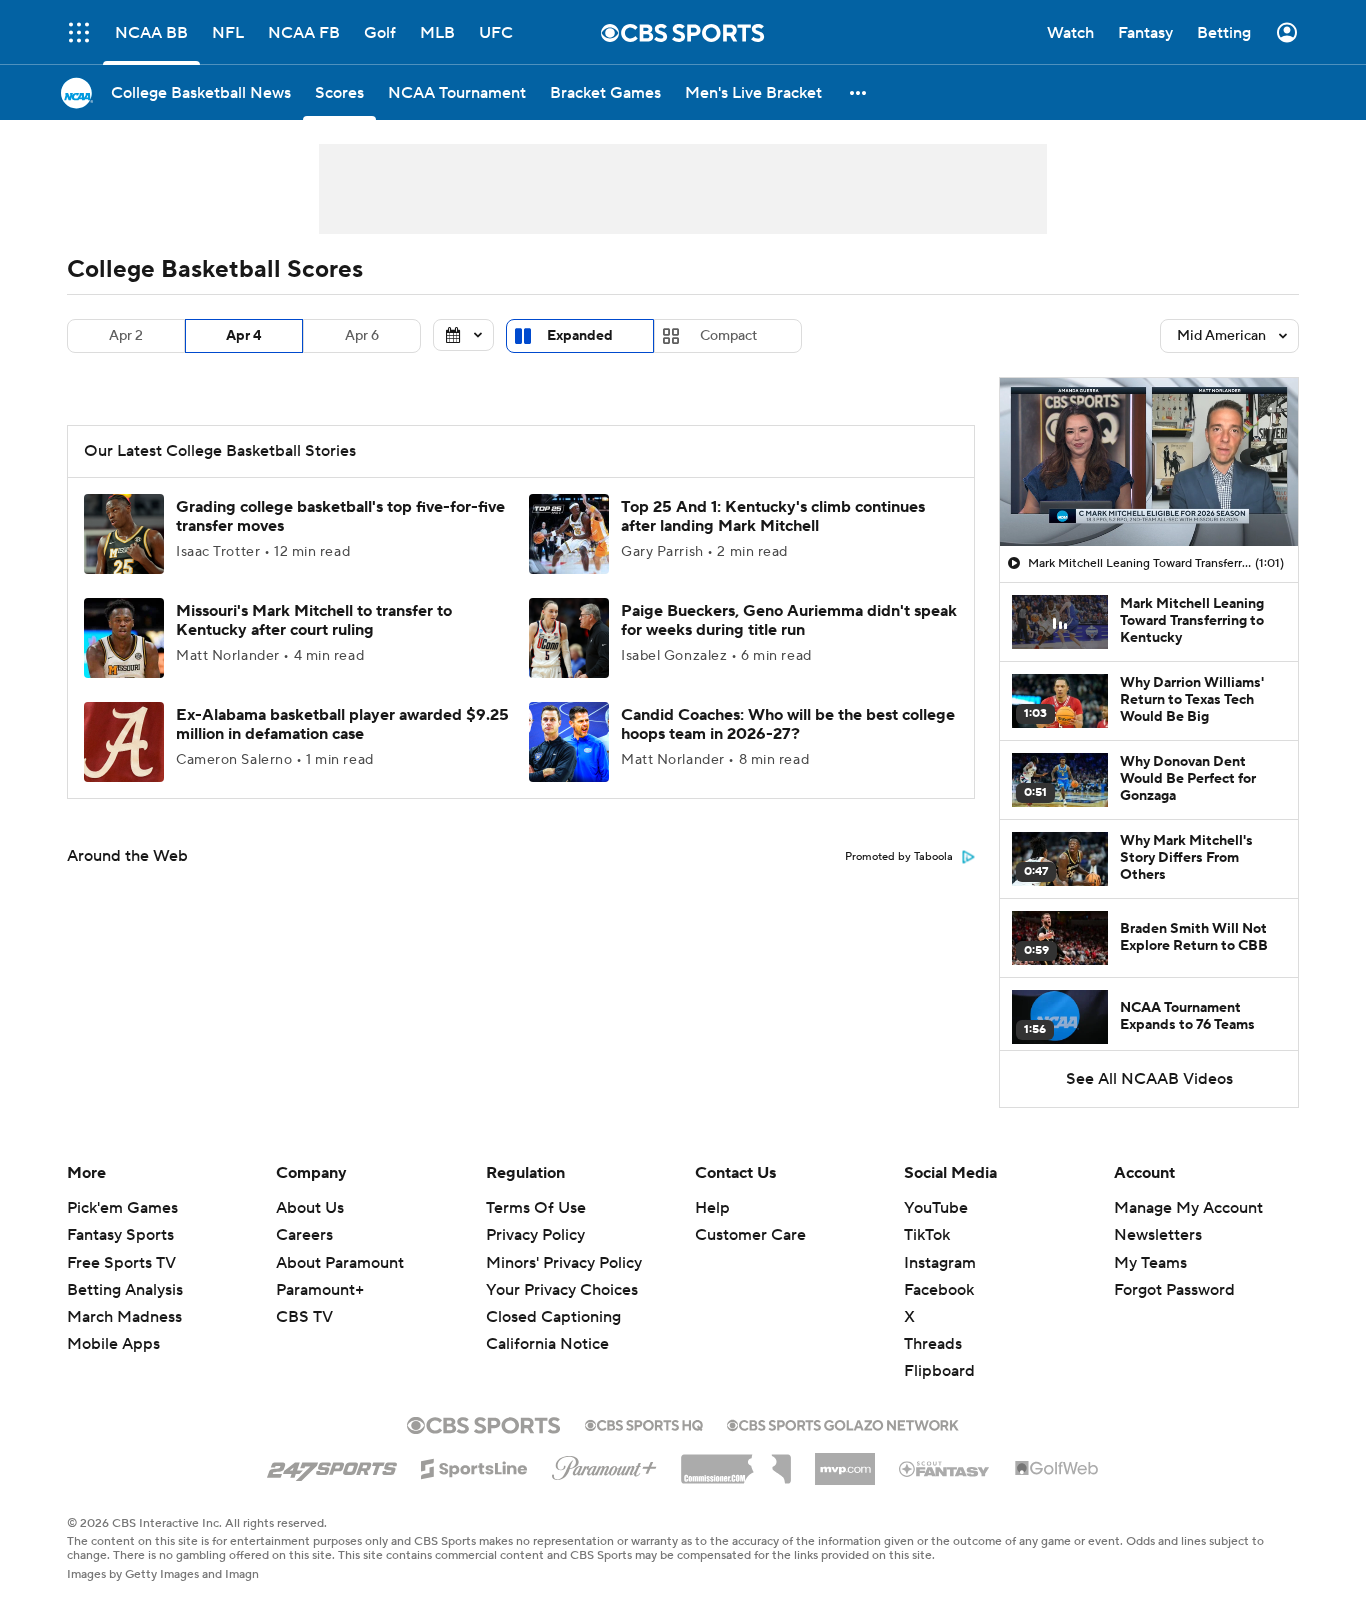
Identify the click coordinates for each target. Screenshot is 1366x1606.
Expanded (580, 336)
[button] (79, 32)
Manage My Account (1188, 1208)
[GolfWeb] (1057, 1469)
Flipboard (939, 1371)
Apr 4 (244, 336)
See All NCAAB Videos (1149, 1079)
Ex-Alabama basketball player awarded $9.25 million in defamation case (342, 724)
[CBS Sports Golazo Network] (843, 1423)
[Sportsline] (474, 1466)
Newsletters (1158, 1235)
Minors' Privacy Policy (564, 1263)
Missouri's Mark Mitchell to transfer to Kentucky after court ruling (314, 620)
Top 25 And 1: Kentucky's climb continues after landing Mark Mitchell (773, 516)
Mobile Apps (113, 1344)
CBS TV (304, 1317)
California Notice (547, 1325)
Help (712, 1208)
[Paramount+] (604, 1464)
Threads (933, 1344)
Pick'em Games (122, 1208)
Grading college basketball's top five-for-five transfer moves (340, 516)
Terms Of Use (536, 1208)
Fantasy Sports (120, 1235)
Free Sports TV (121, 1263)
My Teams (1150, 1263)
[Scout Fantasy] (945, 1468)
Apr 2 (126, 336)
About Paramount (340, 1263)
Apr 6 (362, 336)
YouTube (936, 1208)
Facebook (939, 1290)
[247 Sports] (332, 1465)
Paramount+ (320, 1290)
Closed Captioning (553, 1298)
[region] (1149, 462)
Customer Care (750, 1235)
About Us (310, 1208)
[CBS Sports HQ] (644, 1423)
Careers (304, 1235)
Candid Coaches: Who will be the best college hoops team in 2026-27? (788, 724)
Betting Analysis (125, 1290)
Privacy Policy (535, 1235)
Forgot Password (1174, 1290)
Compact (728, 336)
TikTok (927, 1235)
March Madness (124, 1317)
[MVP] (845, 1461)
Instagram (940, 1263)
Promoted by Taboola (899, 857)
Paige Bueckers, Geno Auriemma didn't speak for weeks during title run (789, 620)
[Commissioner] (736, 1462)
